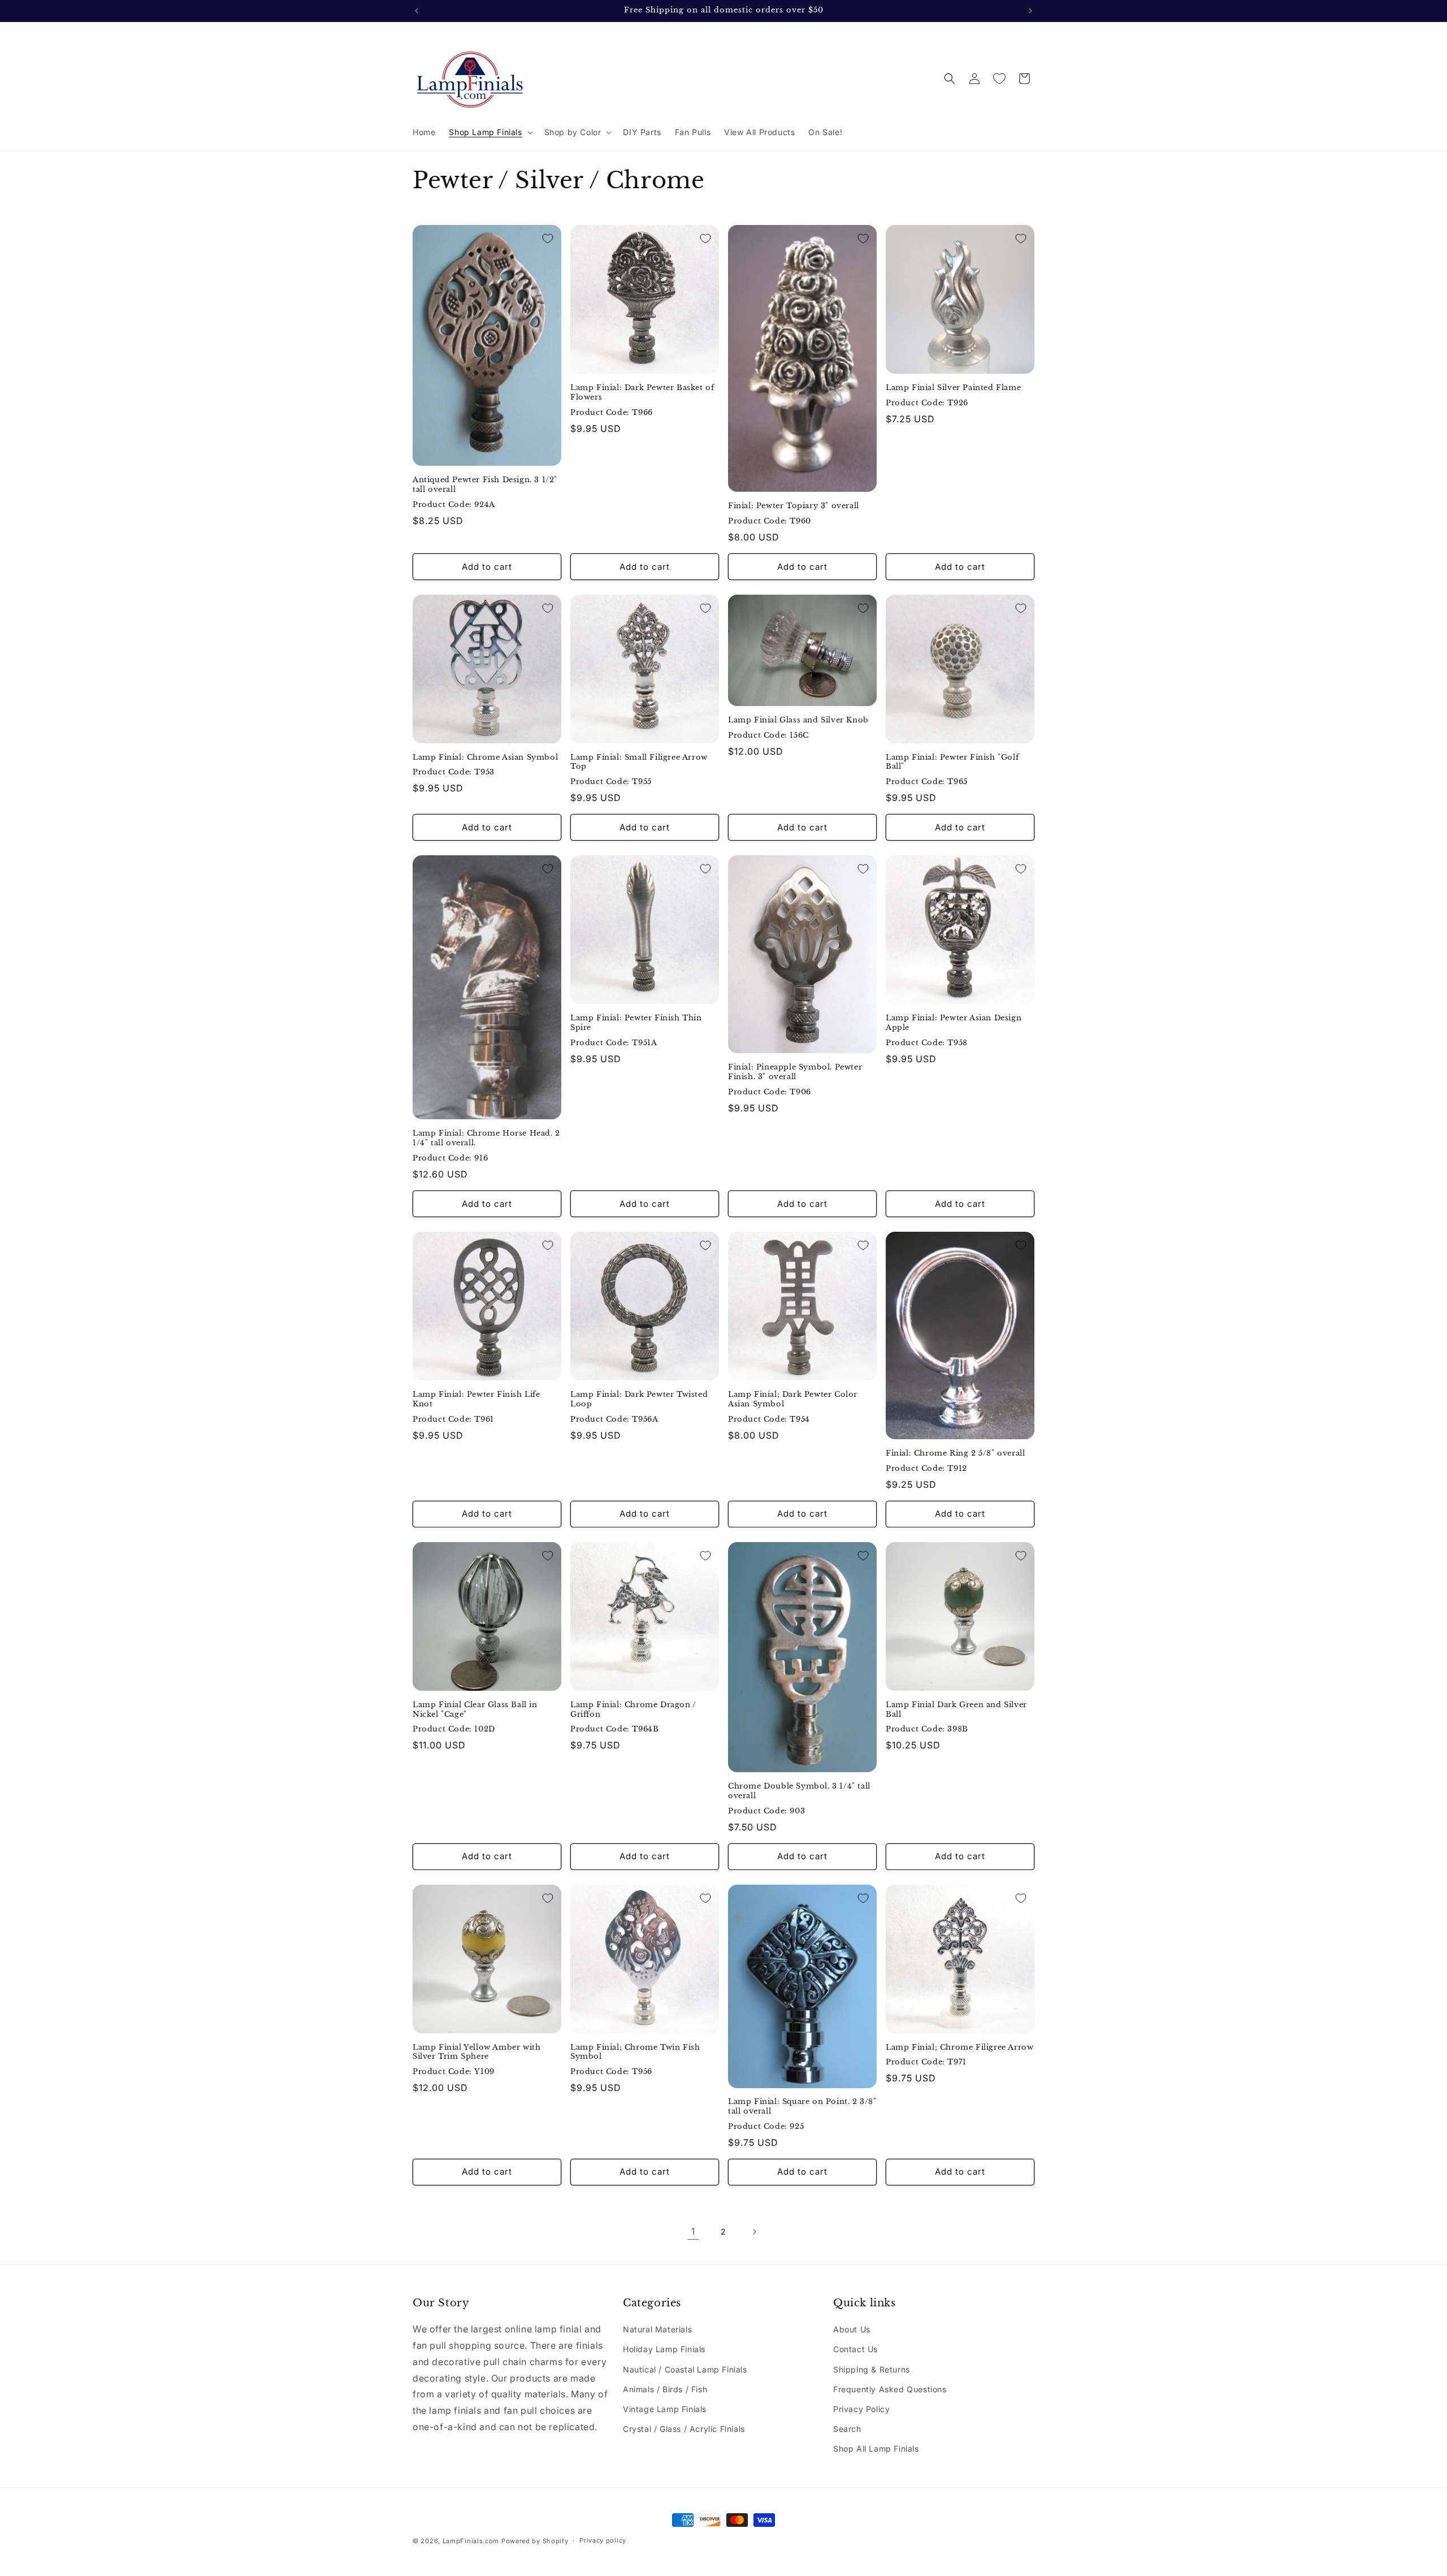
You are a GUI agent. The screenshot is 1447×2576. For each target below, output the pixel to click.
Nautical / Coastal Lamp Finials (685, 2369)
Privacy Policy (861, 2409)
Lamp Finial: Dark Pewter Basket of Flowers (642, 393)
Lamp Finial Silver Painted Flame (953, 388)
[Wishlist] (999, 79)
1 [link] (693, 2232)
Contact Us (855, 2349)
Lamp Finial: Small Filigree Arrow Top (639, 762)
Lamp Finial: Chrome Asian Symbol (485, 757)
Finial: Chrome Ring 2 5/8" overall (955, 1453)
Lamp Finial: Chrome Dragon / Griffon (633, 1710)
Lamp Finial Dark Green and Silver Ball (956, 1710)
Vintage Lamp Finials (665, 2409)
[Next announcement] (1030, 11)
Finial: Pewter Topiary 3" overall (794, 506)
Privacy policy (603, 2540)
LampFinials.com (471, 2541)
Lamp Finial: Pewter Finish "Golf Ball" (952, 762)
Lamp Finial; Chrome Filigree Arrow (959, 2047)
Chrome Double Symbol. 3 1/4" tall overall (799, 1791)
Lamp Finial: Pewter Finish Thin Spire (636, 1023)
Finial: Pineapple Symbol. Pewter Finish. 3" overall (795, 1072)
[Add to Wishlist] (548, 239)
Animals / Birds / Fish (665, 2389)
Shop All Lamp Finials (876, 2449)
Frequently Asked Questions (890, 2389)
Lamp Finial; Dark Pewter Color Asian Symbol (793, 1399)
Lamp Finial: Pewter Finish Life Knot (476, 1399)
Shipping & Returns (872, 2369)
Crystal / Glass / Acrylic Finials (684, 2429)
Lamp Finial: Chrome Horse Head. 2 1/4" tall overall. (486, 1139)
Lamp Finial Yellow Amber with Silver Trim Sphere (476, 2052)
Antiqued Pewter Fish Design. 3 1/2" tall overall (485, 485)
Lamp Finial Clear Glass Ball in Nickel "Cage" (475, 1710)
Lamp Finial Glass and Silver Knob (798, 720)
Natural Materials (657, 2329)
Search (847, 2429)
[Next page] (754, 2232)
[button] (489, 132)
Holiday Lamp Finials (664, 2349)
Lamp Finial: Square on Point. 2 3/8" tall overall (802, 2107)
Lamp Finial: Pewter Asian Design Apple (954, 1023)
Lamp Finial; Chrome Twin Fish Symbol (635, 2052)
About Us (852, 2329)
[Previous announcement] (417, 11)
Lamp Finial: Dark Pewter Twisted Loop (639, 1399)
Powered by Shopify (535, 2541)
